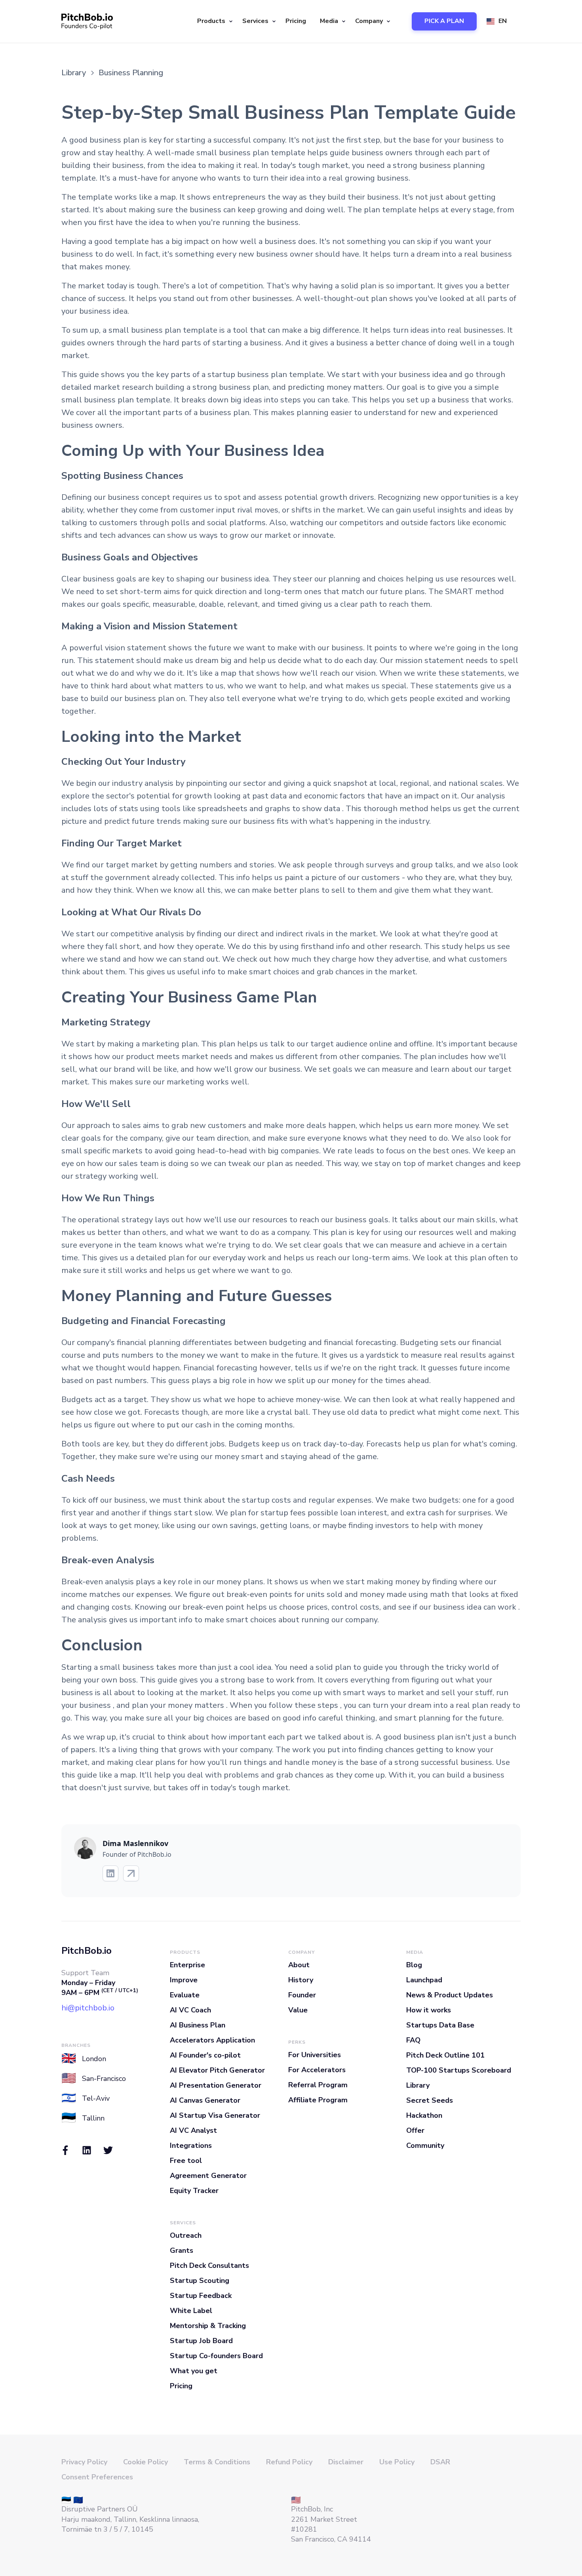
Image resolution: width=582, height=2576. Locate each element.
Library (418, 2085)
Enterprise (187, 1965)
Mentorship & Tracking (208, 2326)
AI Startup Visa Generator (215, 2115)
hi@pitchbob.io (88, 2008)
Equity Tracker (194, 2191)
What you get (194, 2371)
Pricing (296, 21)
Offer (415, 2130)
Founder (302, 1995)
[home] (87, 21)
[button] (214, 21)
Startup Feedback (201, 2296)
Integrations (191, 2145)
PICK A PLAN (444, 21)
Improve (184, 1980)
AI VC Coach (190, 2010)
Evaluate (185, 1995)
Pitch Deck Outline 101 (445, 2055)
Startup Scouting (200, 2281)
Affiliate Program (318, 2100)
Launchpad (424, 1980)
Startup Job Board (201, 2341)
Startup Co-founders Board (216, 2356)
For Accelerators (317, 2070)
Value (298, 2010)
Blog (414, 1965)
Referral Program (318, 2085)
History (301, 1980)
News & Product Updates (450, 1995)
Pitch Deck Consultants (209, 2265)
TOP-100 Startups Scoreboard (459, 2070)
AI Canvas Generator (205, 2100)
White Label (191, 2311)
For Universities (315, 2055)
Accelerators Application (212, 2040)
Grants (182, 2250)
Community (425, 2145)
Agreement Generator (208, 2176)
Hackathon (424, 2115)
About (299, 1965)
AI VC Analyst (193, 2130)
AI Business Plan (198, 2025)
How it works (429, 2010)
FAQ (413, 2040)
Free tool (186, 2161)
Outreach (186, 2235)
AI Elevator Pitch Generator (217, 2070)
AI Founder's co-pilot (205, 2055)
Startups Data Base (440, 2025)
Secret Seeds (430, 2100)
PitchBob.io (87, 1951)
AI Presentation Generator (216, 2085)
